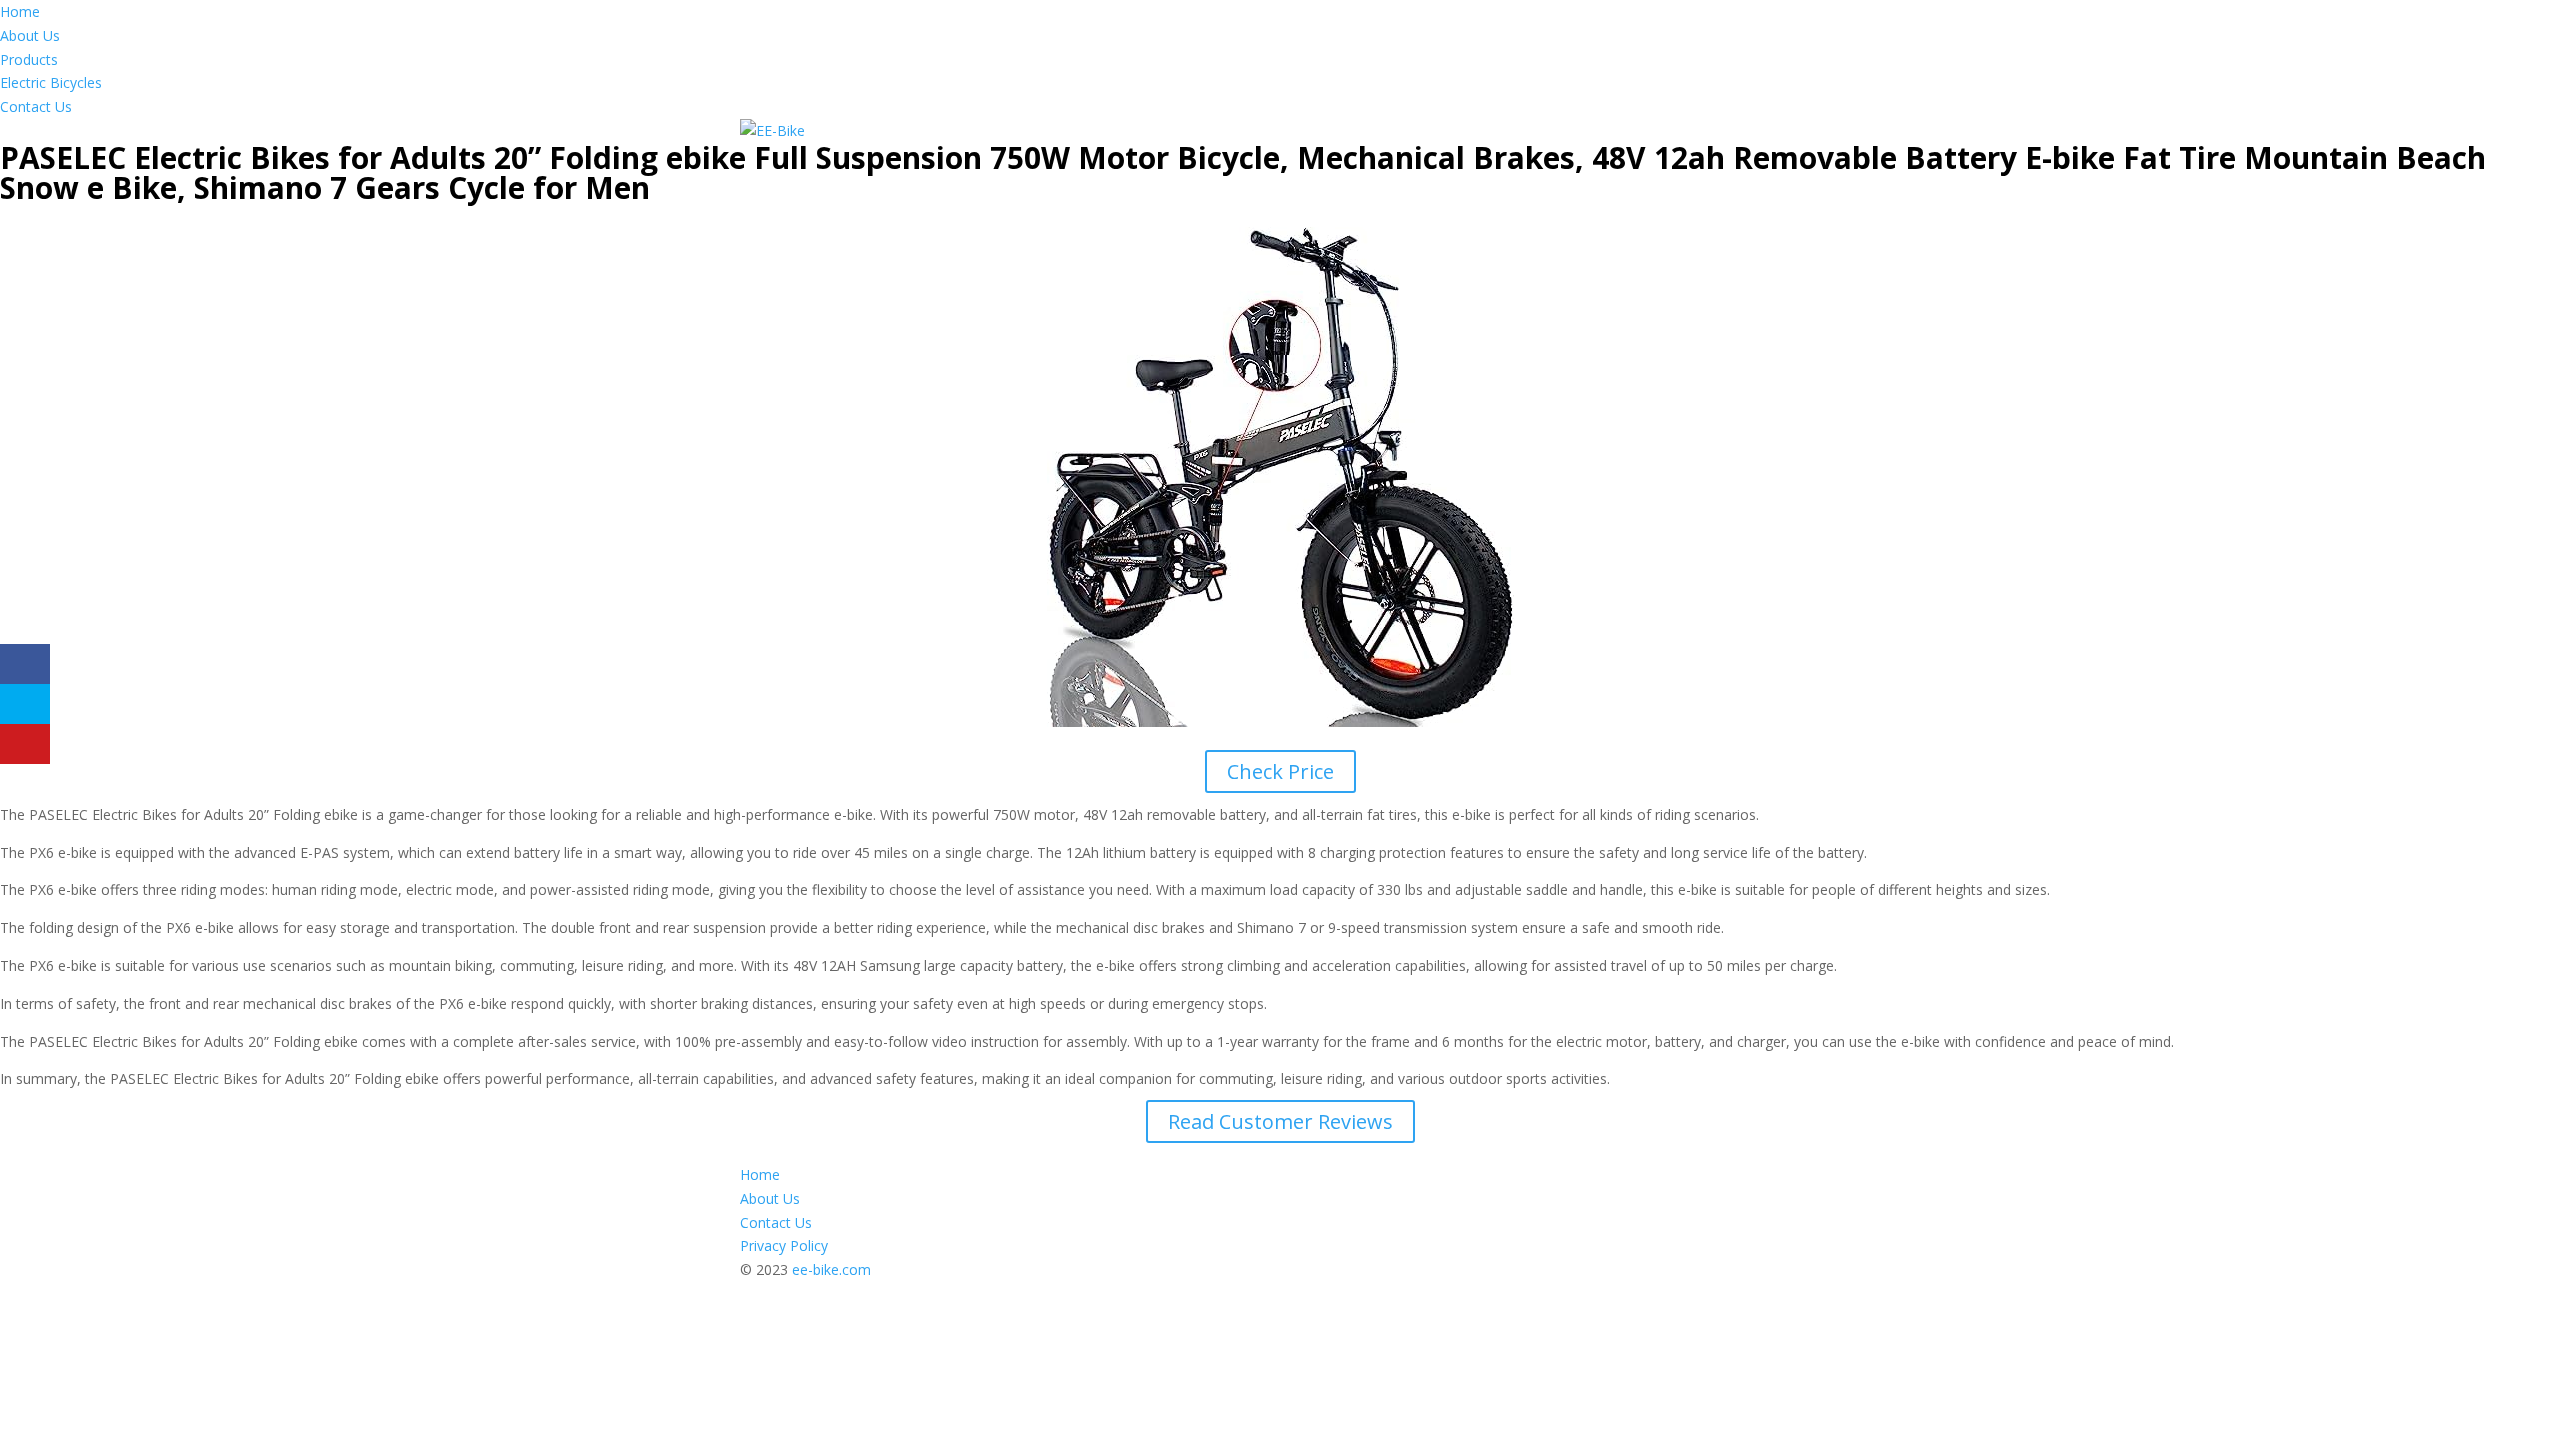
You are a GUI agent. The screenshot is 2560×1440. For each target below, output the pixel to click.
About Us (30, 35)
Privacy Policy (784, 1245)
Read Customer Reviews (1280, 1121)
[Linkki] (772, 130)
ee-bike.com (831, 1269)
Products (29, 59)
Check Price (1280, 771)
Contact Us (36, 106)
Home (20, 11)
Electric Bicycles (51, 82)
